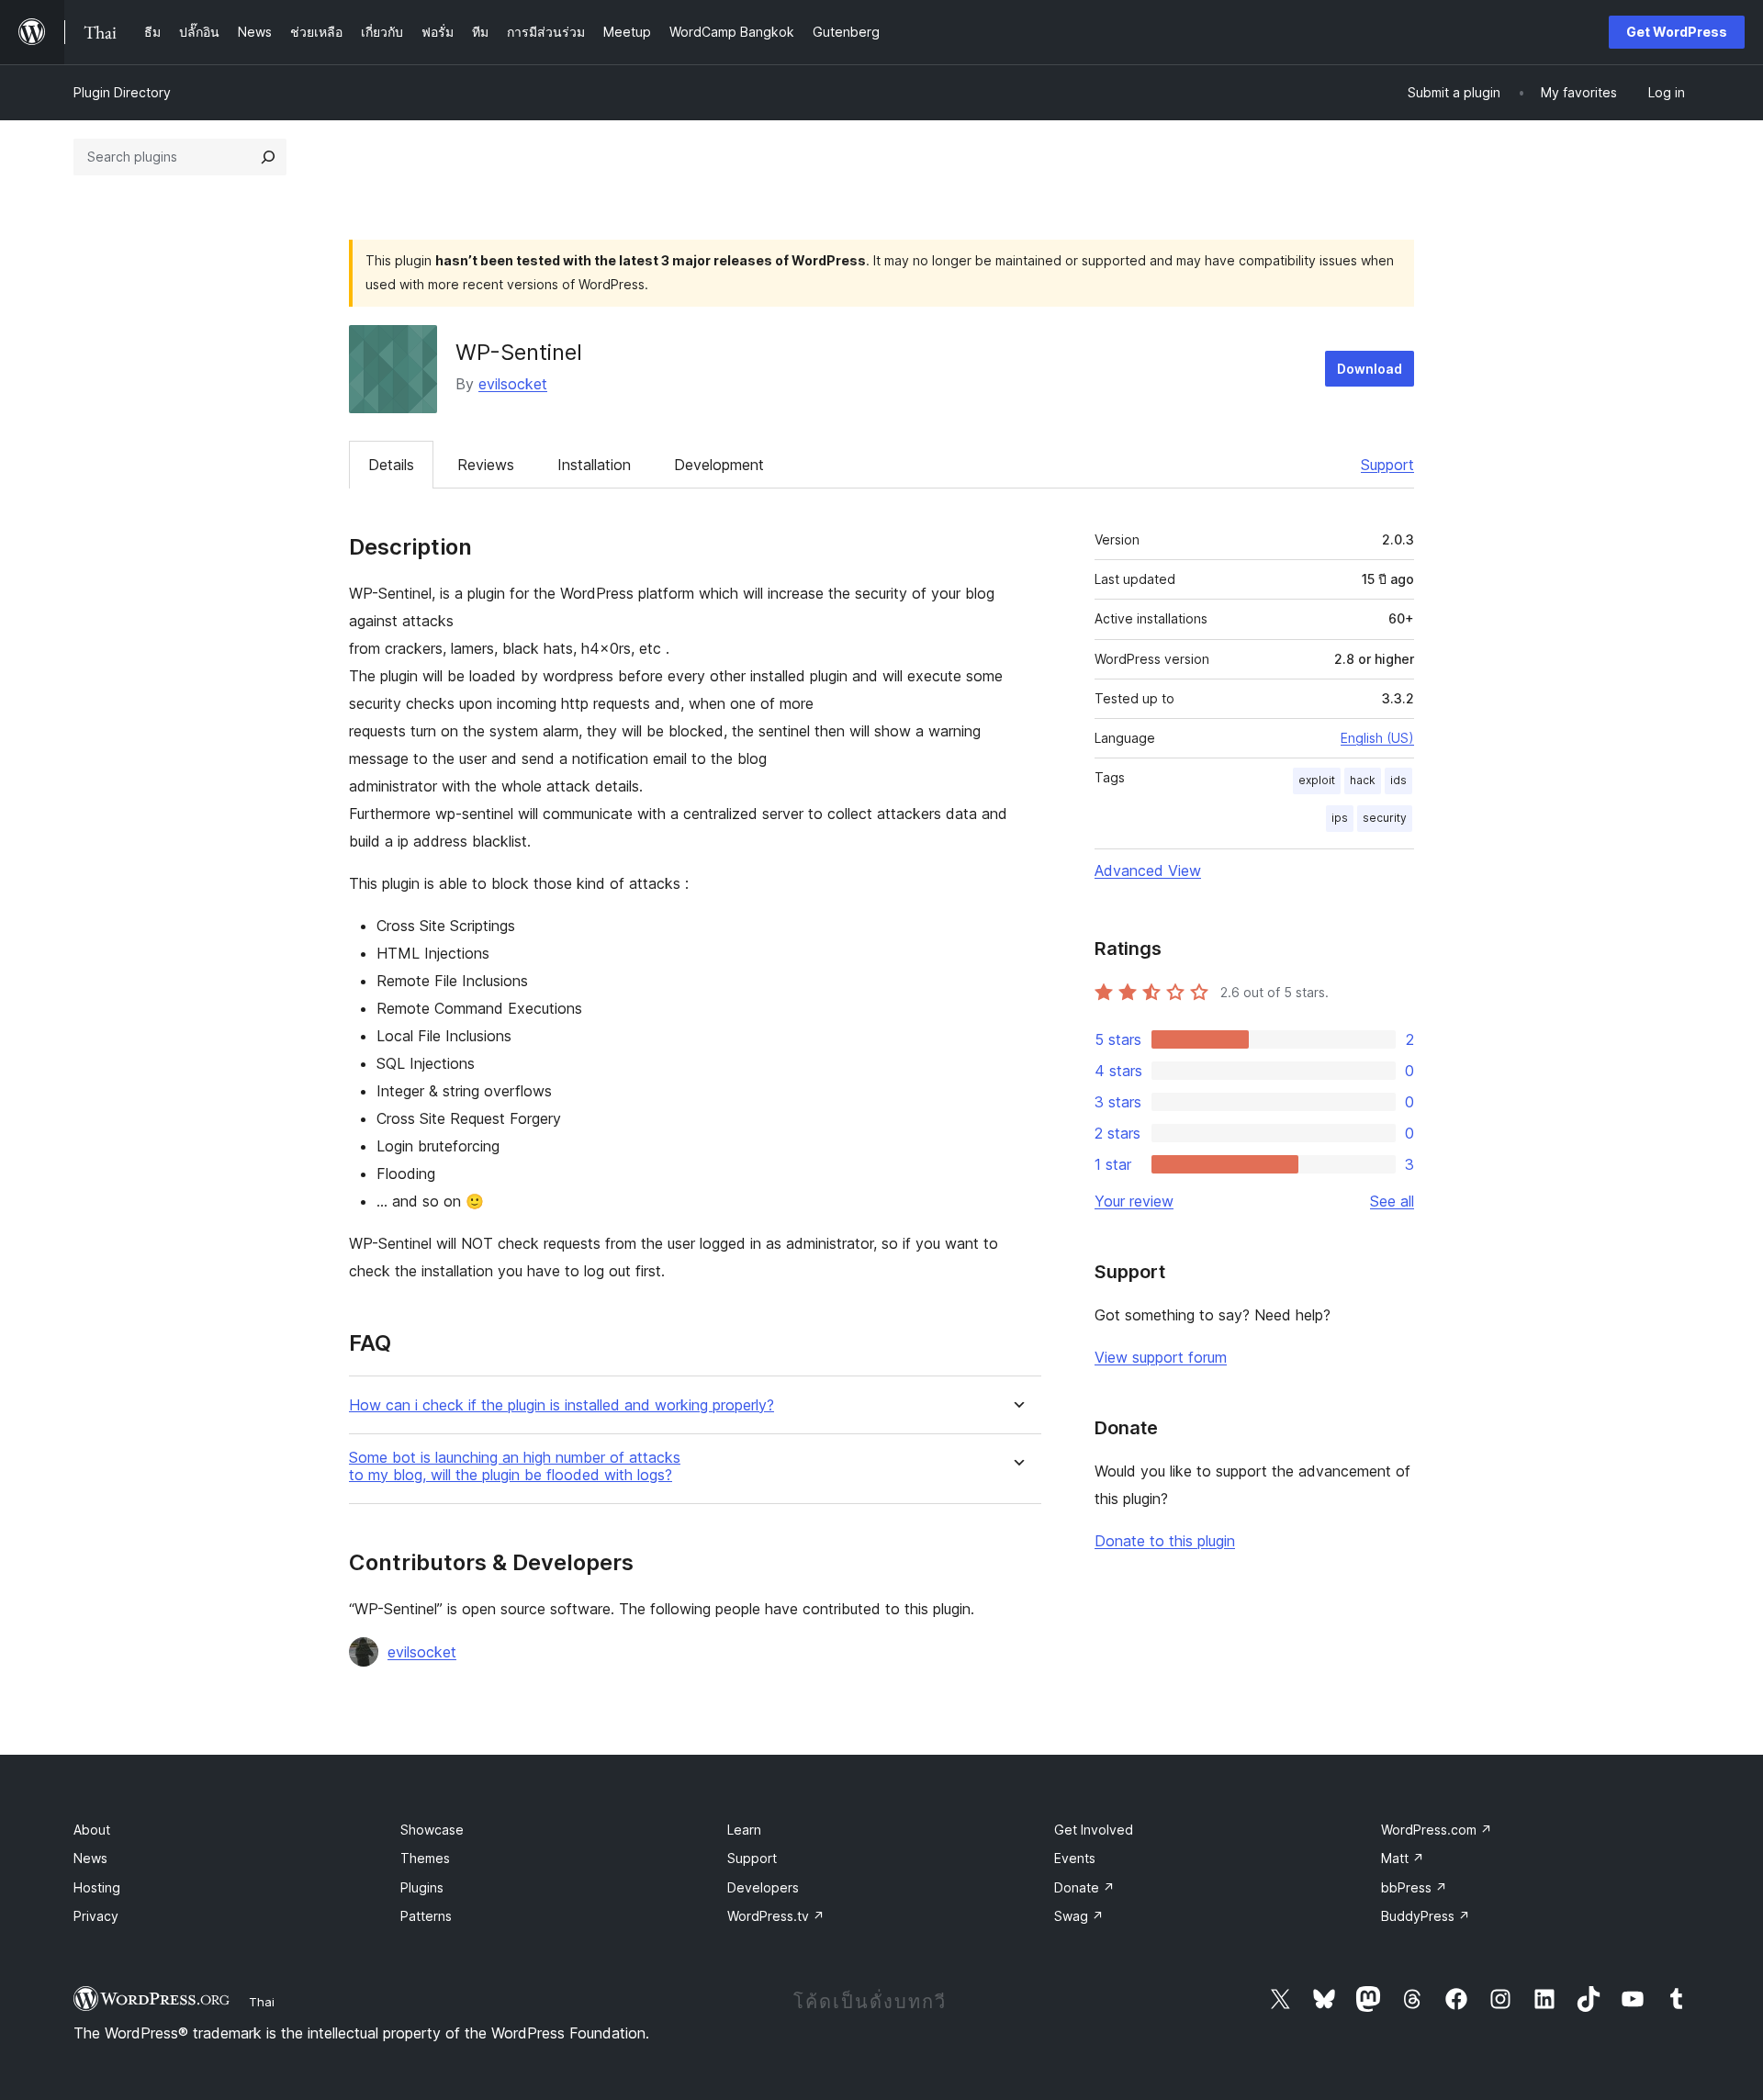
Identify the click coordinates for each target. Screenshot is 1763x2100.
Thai (262, 2002)
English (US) (1377, 738)
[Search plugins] (268, 157)
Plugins (422, 1887)
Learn (744, 1830)
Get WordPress (1677, 32)
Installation (594, 465)
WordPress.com (1437, 1830)
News (90, 1858)
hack (1363, 780)
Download (1370, 369)
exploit (1317, 780)
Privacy (96, 1916)
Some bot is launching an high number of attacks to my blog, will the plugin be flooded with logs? (515, 1466)
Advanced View (1148, 870)
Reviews (486, 465)
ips (1340, 818)
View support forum (1161, 1357)
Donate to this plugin (1165, 1541)
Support (1387, 465)
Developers (763, 1887)
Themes (425, 1858)
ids (1398, 780)
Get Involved (1094, 1830)
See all (1392, 1201)
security (1385, 818)
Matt (1403, 1858)
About (92, 1830)
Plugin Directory (122, 92)
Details (391, 465)
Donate (1084, 1887)
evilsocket (513, 384)
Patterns (426, 1916)
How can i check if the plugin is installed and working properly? (561, 1405)
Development (719, 465)
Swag (1079, 1916)
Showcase (432, 1830)
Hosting (97, 1887)
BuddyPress (1426, 1916)
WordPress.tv (776, 1916)
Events (1075, 1858)
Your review (1134, 1201)
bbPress (1414, 1887)
